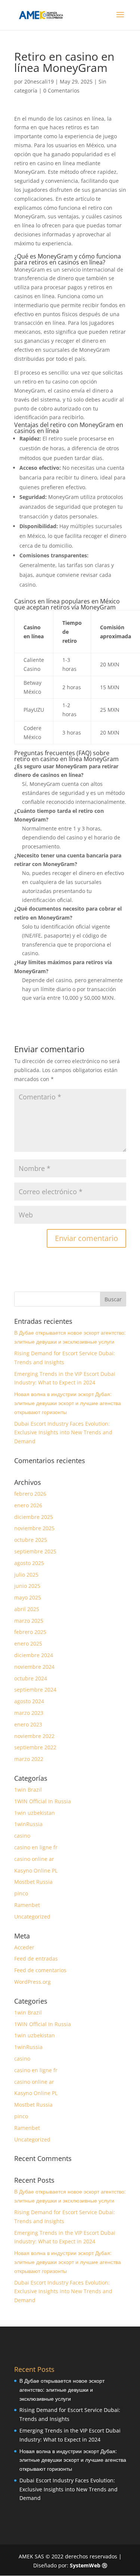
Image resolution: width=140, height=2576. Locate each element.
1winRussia (28, 1824)
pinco (21, 1893)
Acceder (24, 1947)
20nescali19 (39, 81)
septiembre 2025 (35, 1551)
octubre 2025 (31, 1540)
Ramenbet (27, 1905)
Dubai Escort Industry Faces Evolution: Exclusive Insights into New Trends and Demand (63, 1433)
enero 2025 (28, 1643)
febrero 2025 (30, 1632)
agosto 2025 (29, 1563)
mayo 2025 (28, 1597)
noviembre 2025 (34, 1528)
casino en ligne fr (36, 1847)
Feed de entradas (36, 1959)
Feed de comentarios (40, 1970)
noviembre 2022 (34, 1736)
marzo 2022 (29, 1759)
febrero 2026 (30, 1494)
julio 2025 (26, 1575)
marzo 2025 (29, 1621)
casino (22, 1836)
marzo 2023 (29, 1713)
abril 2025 (27, 1609)
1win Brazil (28, 1790)
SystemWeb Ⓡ (88, 2565)
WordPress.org (32, 1982)
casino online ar (34, 1859)
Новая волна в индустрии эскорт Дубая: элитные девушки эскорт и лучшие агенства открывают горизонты (68, 1403)
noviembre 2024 (34, 1667)
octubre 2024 (31, 1678)
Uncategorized (32, 1917)
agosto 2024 (29, 1701)
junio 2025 (27, 1586)
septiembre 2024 (35, 1690)
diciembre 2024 (34, 1655)
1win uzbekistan (35, 1813)
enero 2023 (28, 1724)
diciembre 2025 (34, 1517)
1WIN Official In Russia (43, 1801)
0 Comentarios (61, 90)
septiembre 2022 (35, 1747)
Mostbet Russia (33, 1882)
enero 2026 (28, 1505)
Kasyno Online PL (36, 1870)
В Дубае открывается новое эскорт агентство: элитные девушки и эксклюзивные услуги (62, 2390)
